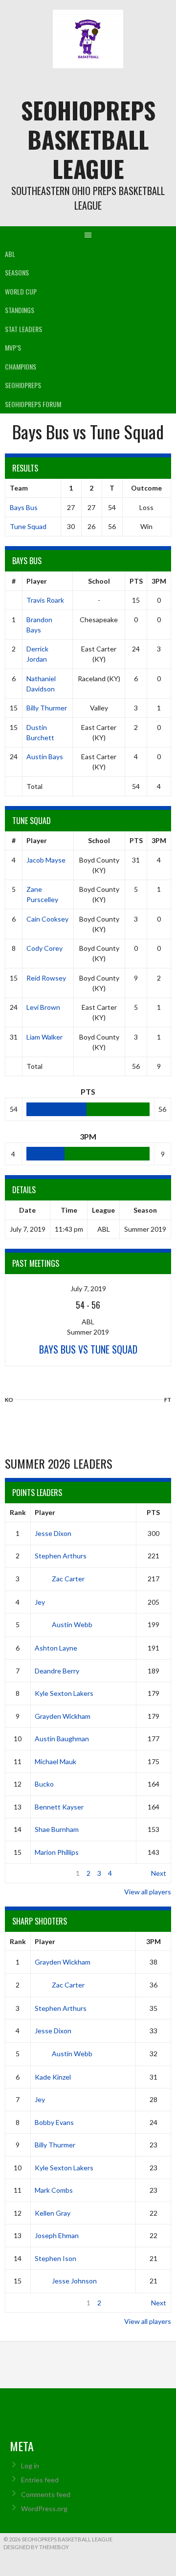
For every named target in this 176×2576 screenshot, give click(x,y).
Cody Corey (44, 948)
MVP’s (13, 347)
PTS (136, 581)
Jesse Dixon (53, 1533)
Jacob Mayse (46, 860)
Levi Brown (43, 1007)
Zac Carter (68, 1579)
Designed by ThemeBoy (36, 2547)
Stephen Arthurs (61, 1556)
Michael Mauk (55, 1761)
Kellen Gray (53, 2213)
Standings (20, 310)
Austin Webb (72, 1624)
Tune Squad (28, 526)
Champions (21, 366)
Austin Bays (45, 757)
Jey (40, 1602)
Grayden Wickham (63, 1716)
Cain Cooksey (47, 919)
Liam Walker (44, 1037)
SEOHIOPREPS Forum (33, 404)
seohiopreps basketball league (88, 139)
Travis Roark (45, 600)
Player (37, 581)
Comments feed (46, 2494)
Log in (30, 2466)
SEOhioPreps (23, 385)
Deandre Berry (57, 1671)
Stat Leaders (23, 329)
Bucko (44, 1784)
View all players (148, 1892)
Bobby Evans (54, 2122)
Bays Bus (24, 507)
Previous (23, 1873)
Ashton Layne (56, 1648)
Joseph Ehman (57, 2235)
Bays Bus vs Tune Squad (88, 1349)
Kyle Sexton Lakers (64, 1693)
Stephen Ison (55, 2258)
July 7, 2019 (88, 1288)
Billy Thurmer (47, 708)
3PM (159, 581)
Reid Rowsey (46, 978)
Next (159, 1873)
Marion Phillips (57, 1852)
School (99, 581)
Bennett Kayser (59, 1807)
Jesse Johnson (74, 2281)
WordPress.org (44, 2508)
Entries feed (40, 2480)
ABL (10, 254)
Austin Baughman (62, 1739)
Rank (18, 1512)
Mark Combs (54, 2190)
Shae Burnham (57, 1829)
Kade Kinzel (53, 2077)
